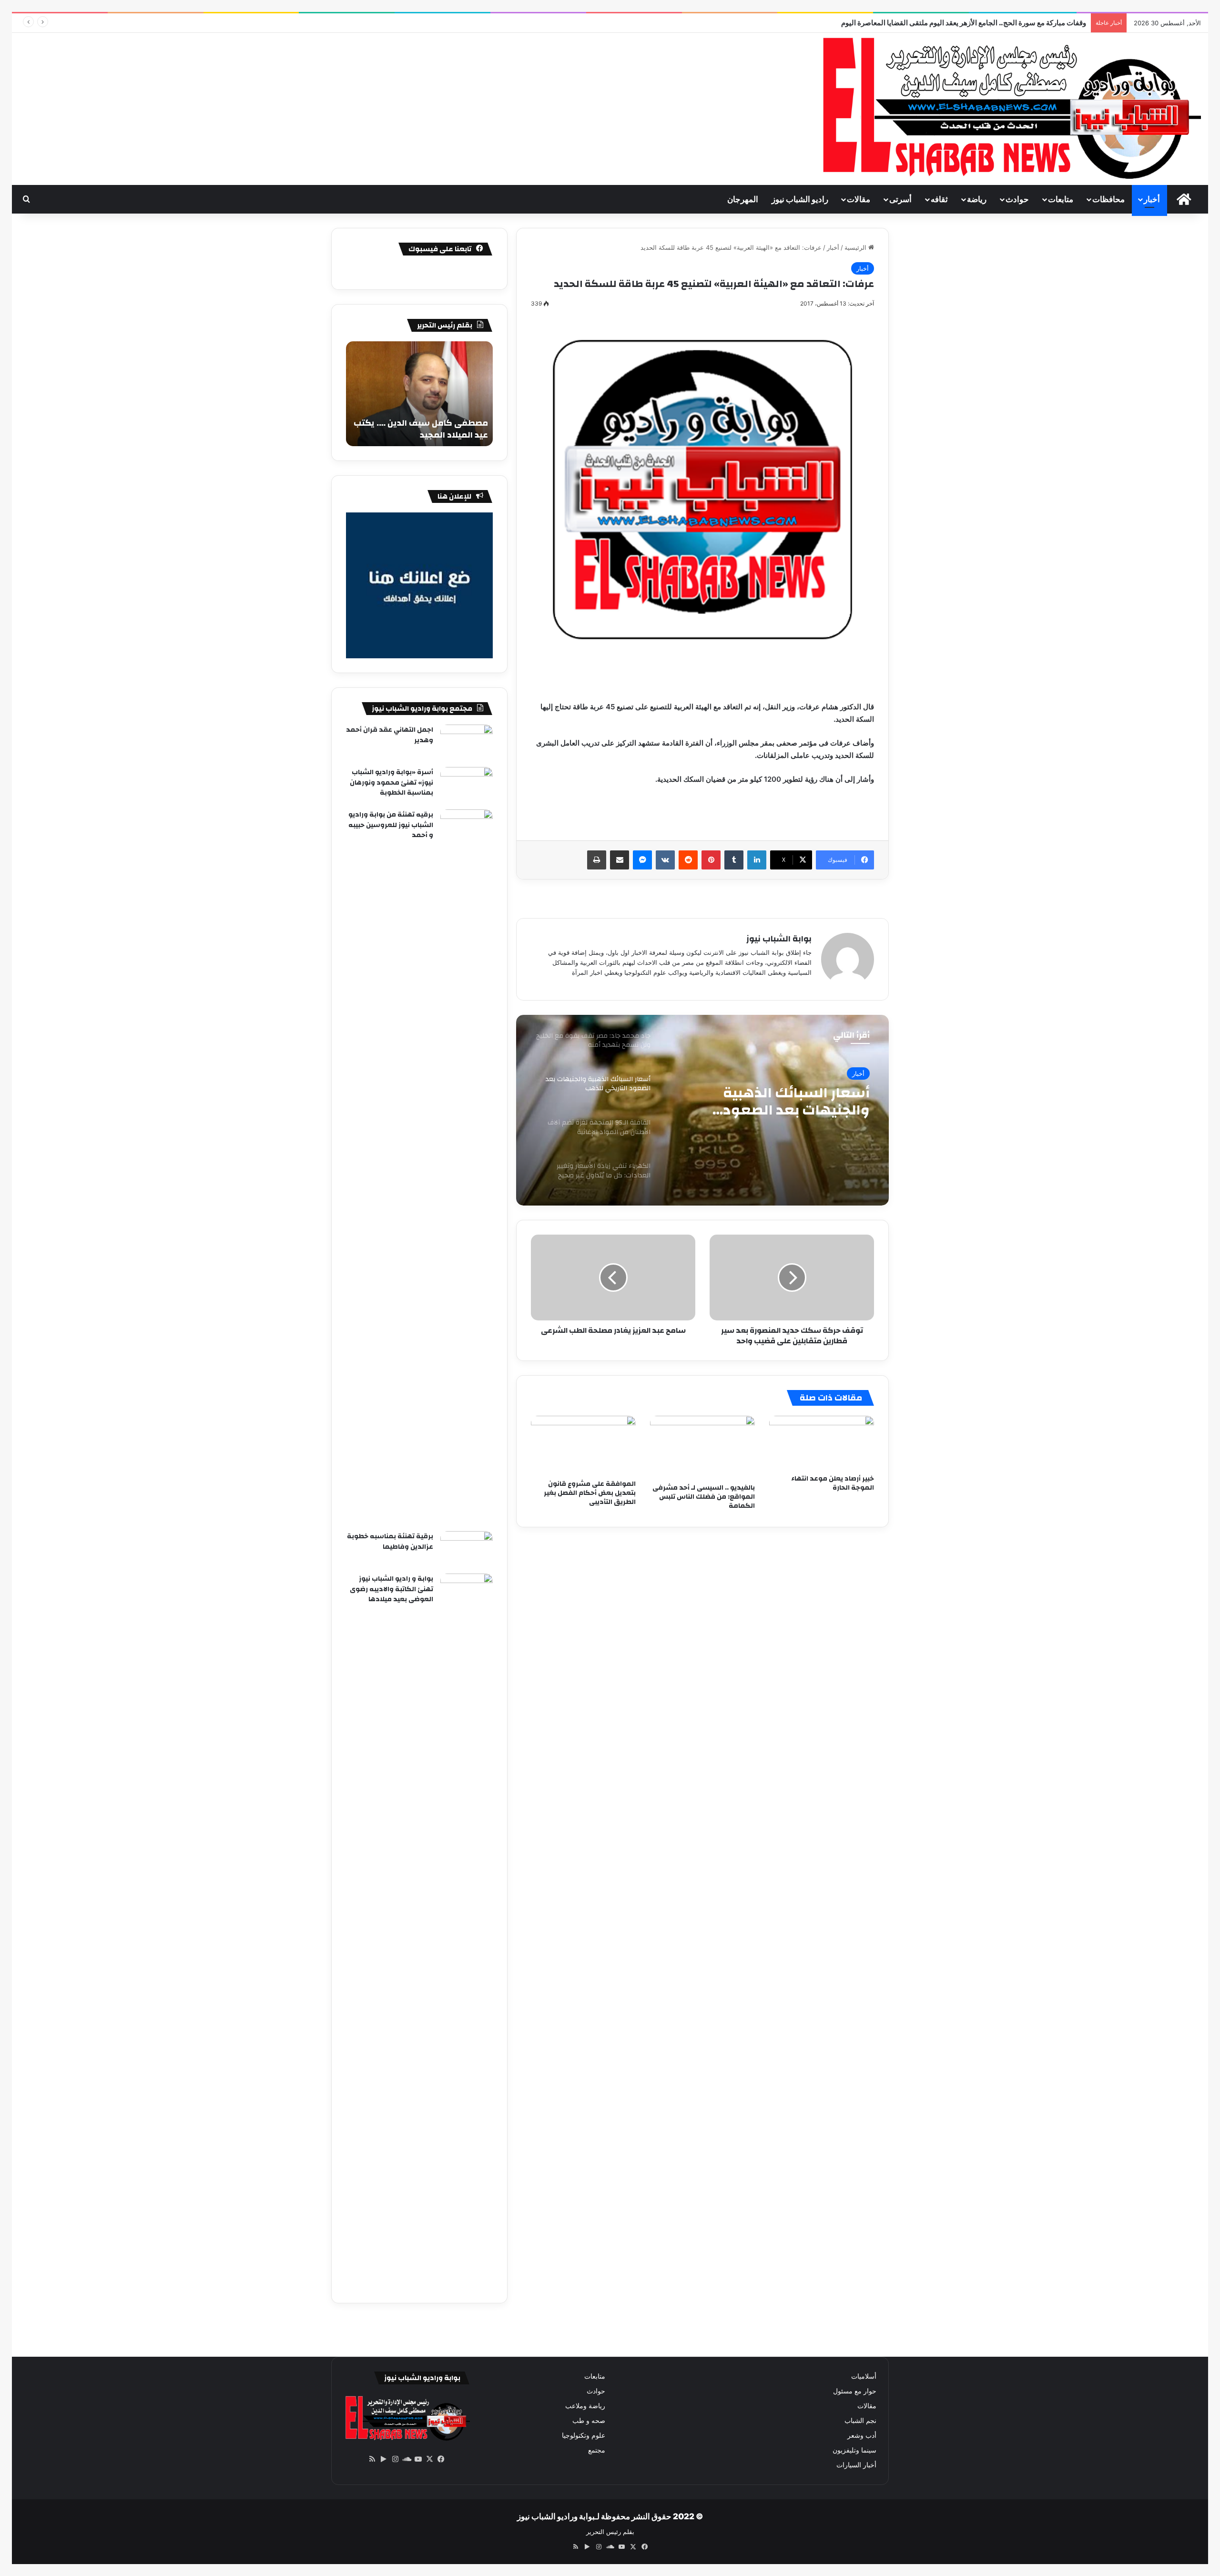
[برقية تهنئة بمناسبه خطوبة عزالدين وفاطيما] (467, 1549)
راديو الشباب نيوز (800, 199)
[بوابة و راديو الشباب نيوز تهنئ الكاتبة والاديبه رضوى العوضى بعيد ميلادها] (467, 1931)
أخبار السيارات (856, 2465)
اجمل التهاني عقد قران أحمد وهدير (390, 735)
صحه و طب (589, 2421)
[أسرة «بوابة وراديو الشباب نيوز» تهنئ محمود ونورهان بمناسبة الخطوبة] (467, 785)
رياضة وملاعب (585, 2406)
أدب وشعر (862, 2435)
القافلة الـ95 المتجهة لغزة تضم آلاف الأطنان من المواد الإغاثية (782, 1102)
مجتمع (597, 2450)
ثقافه (939, 199)
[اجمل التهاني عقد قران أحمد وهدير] (467, 742)
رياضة (977, 199)
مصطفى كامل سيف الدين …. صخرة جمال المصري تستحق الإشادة (421, 429)
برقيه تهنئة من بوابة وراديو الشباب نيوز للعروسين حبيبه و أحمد (391, 825)
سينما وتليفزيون (854, 2450)
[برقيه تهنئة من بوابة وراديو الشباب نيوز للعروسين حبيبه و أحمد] (467, 1167)
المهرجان (743, 199)
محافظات (1108, 199)
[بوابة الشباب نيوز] (1009, 109)
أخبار (1152, 199)
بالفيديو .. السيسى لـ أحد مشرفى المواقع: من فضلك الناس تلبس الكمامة (704, 1497)
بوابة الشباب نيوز (779, 939)
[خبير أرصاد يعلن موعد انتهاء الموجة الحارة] (822, 1443)
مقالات (859, 199)
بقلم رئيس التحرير (610, 2532)
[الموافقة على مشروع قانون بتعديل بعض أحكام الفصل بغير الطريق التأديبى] (583, 1445)
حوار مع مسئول (855, 2391)
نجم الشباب (860, 2421)
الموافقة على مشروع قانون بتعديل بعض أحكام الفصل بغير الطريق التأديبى (590, 1493)
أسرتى (900, 199)
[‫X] (429, 2459)
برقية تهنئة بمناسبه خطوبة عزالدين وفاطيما (390, 1542)
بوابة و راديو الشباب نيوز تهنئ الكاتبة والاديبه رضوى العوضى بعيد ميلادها (391, 1589)
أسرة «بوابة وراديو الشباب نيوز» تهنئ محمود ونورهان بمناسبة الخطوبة (391, 782)
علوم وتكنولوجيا (584, 2435)
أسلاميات (864, 2376)
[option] (702, 1110)
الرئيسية (856, 247)
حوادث (1017, 199)
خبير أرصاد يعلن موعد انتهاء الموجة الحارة (833, 1483)
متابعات (1061, 199)
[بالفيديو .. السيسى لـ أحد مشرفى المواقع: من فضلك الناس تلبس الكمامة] (702, 1447)
